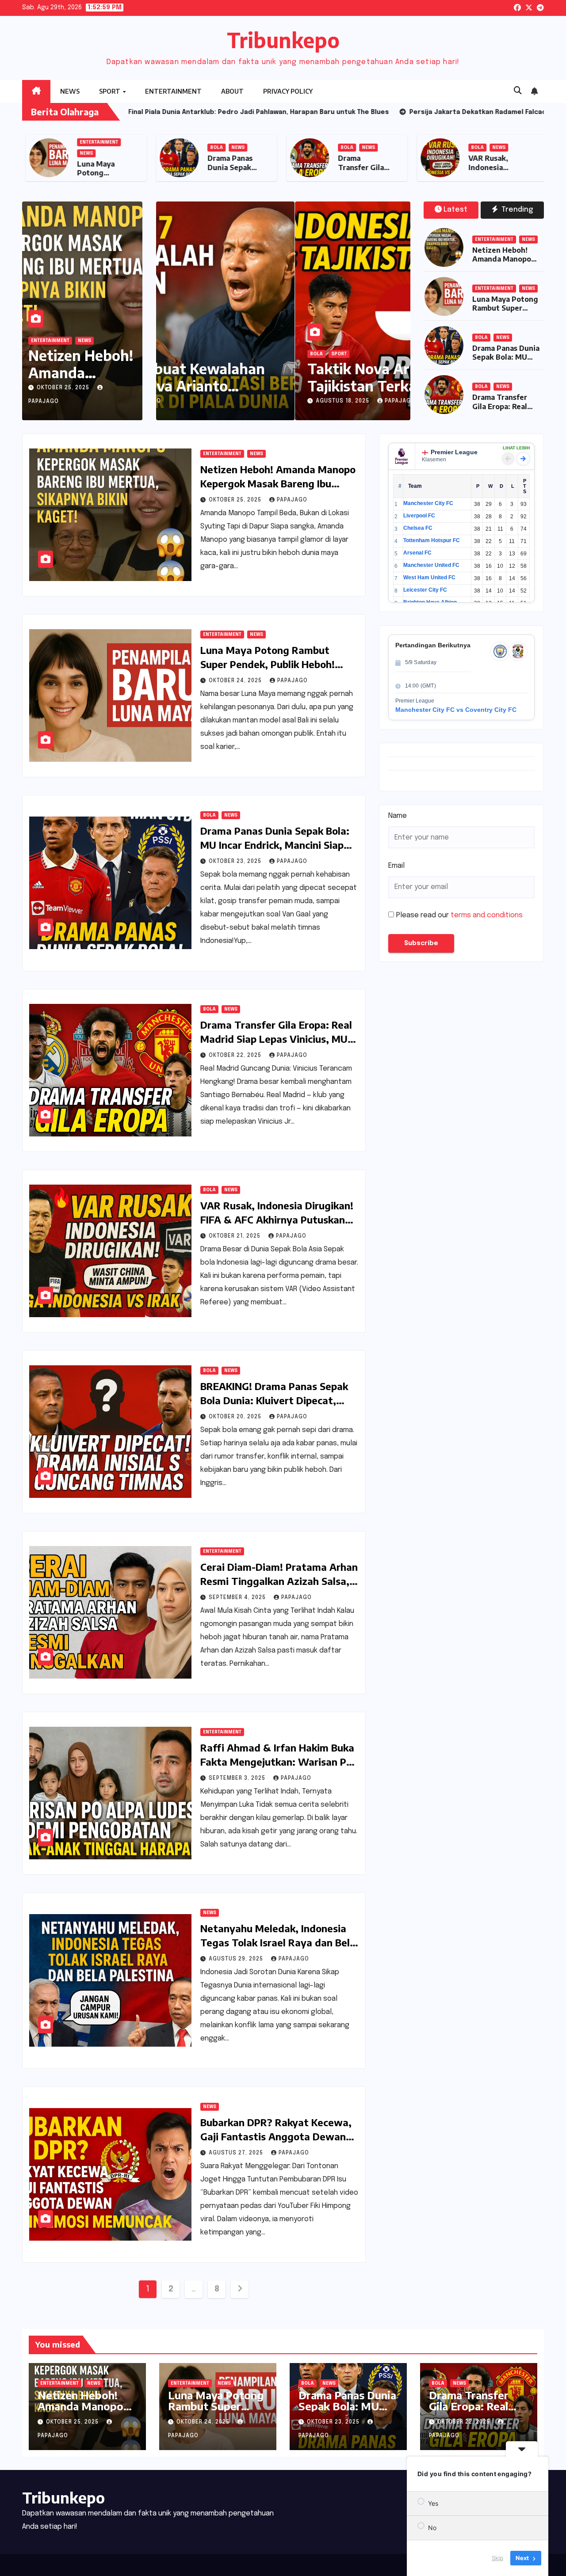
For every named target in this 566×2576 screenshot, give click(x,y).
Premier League (454, 452)
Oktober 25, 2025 (64, 388)
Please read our (459, 915)
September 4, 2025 (238, 1598)
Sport (110, 91)
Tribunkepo (283, 40)
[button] (518, 91)
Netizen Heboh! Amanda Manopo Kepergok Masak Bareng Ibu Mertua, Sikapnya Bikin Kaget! (278, 483)
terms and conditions (487, 915)
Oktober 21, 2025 (235, 1236)
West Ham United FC (429, 578)
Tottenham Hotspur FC (432, 540)
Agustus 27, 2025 (237, 2153)
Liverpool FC (419, 516)
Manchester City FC (428, 503)
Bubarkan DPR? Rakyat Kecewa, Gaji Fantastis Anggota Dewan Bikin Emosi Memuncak (276, 2136)
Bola (312, 148)
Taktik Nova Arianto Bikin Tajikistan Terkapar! (264, 377)
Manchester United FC (431, 565)
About (232, 91)
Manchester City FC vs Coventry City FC (456, 710)
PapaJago (270, 401)
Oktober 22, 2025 (236, 1056)
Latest (455, 210)
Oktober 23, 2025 (236, 862)
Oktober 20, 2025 (236, 1417)
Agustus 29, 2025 (237, 1959)
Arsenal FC (417, 553)
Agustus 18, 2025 (213, 401)
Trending (516, 210)
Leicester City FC (425, 590)
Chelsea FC (418, 528)
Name (398, 816)
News (70, 91)
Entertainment (173, 91)
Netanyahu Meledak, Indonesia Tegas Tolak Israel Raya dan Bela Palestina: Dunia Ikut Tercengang (279, 1942)
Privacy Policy (288, 91)
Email (396, 866)
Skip (497, 2558)
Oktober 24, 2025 (236, 681)
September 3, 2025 (238, 1778)
